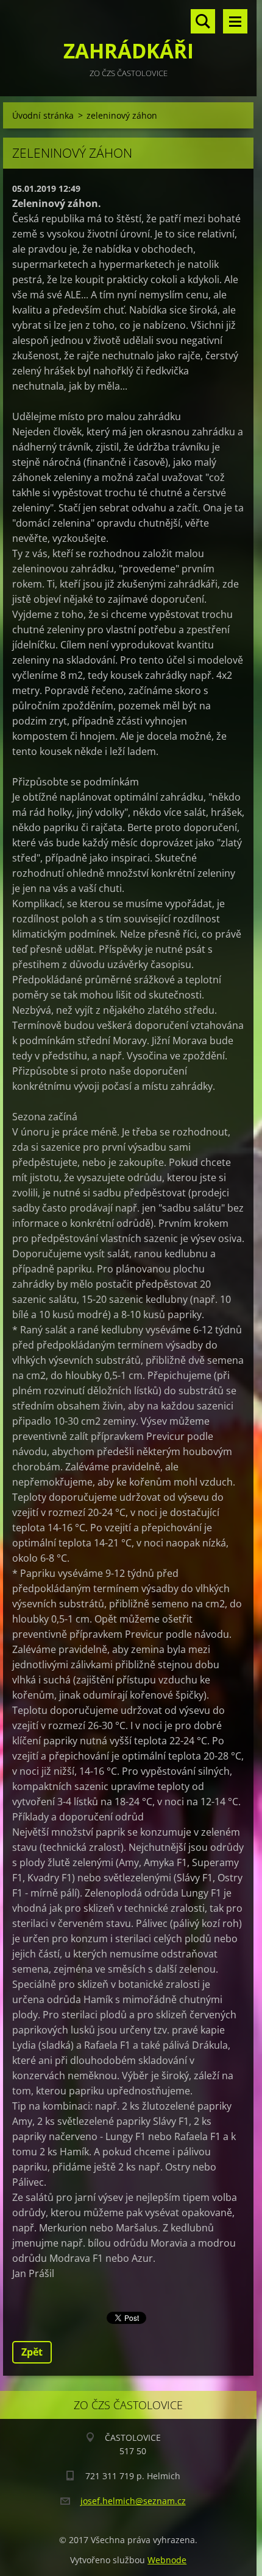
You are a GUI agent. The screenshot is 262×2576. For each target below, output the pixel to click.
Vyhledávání (203, 21)
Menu (235, 21)
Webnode (167, 2560)
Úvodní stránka (43, 115)
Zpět (32, 2352)
